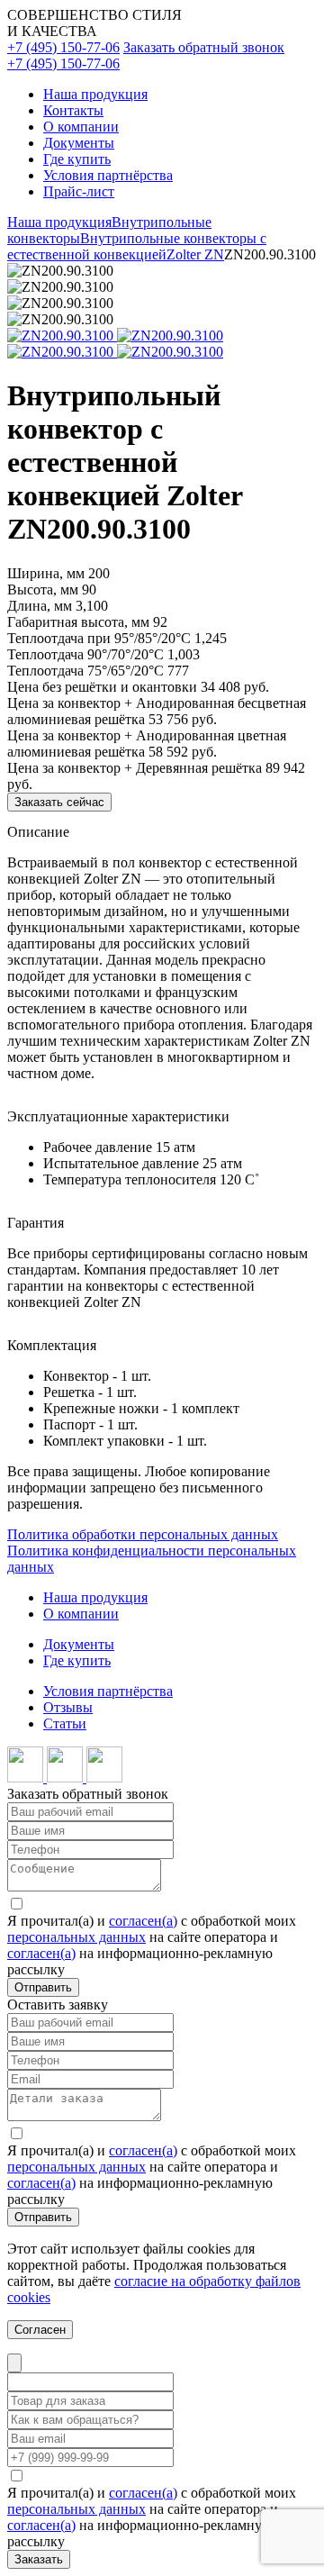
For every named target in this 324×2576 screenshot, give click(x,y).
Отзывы (68, 1707)
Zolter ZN (195, 254)
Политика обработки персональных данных (143, 1534)
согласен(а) (143, 1921)
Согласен (40, 2330)
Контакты (73, 110)
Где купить (77, 159)
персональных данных (76, 1937)
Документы (79, 143)
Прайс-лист (79, 191)
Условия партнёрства (108, 175)
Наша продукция (95, 94)
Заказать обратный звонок (204, 47)
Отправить (43, 1987)
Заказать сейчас (59, 802)
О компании (81, 127)
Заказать (39, 2559)
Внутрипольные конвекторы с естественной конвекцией (137, 246)
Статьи (65, 1723)
